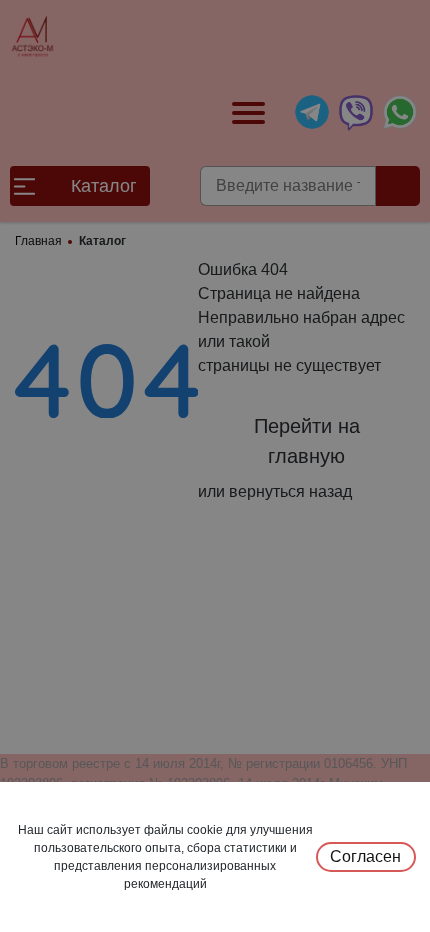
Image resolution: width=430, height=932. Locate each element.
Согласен (365, 856)
